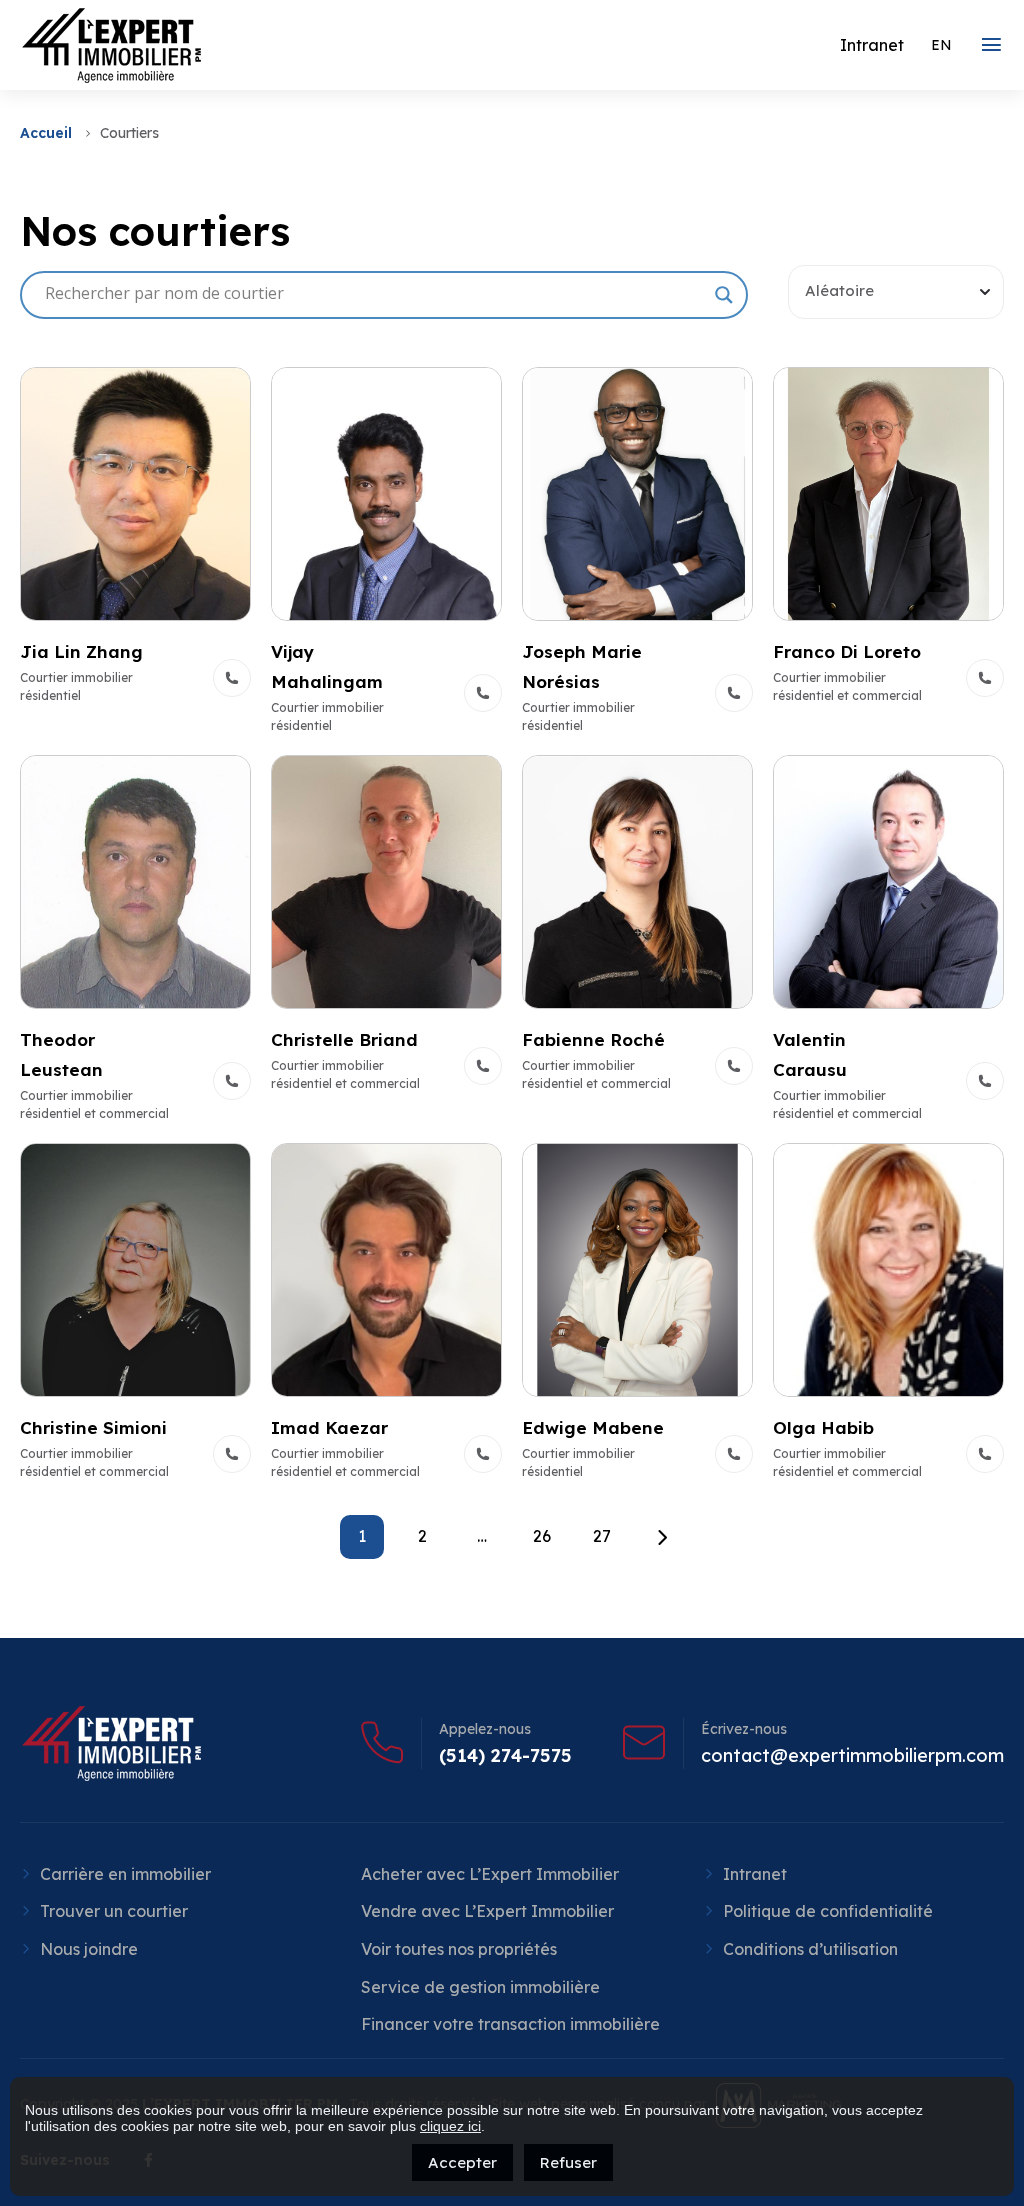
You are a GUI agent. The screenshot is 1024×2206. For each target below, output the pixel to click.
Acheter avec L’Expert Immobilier (490, 1874)
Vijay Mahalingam (327, 666)
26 (542, 1536)
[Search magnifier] (724, 295)
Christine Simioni (93, 1427)
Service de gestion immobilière (480, 1987)
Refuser (568, 2162)
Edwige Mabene (593, 1427)
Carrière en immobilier (125, 1874)
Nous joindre (89, 1949)
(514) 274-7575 (505, 1756)
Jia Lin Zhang (81, 651)
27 (602, 1536)
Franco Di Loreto (847, 651)
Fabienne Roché (593, 1039)
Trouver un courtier (114, 1911)
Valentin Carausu (810, 1054)
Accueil (46, 133)
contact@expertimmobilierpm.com (852, 1756)
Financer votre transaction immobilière (510, 2024)
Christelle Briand (344, 1039)
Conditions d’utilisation (810, 1949)
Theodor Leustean (61, 1054)
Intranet (755, 1874)
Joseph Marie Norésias (582, 666)
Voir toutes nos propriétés (459, 1949)
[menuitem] (941, 45)
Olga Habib (823, 1427)
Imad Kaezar (329, 1427)
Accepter (462, 2162)
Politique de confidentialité (828, 1911)
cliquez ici (450, 2126)
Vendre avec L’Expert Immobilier (487, 1911)
